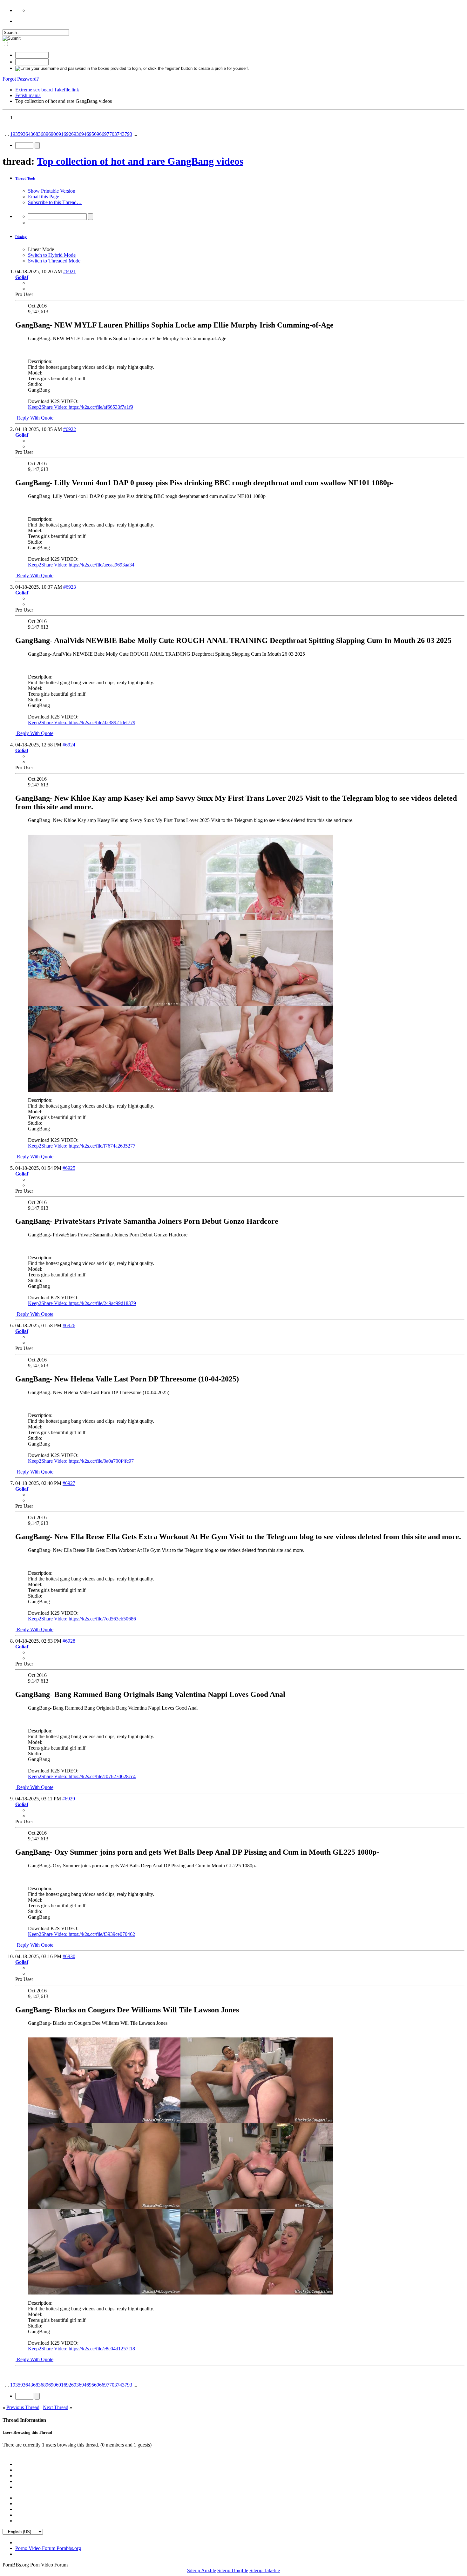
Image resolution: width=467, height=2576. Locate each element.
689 (44, 134)
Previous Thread (23, 2407)
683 (37, 134)
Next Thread (56, 2407)
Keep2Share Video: (48, 407)
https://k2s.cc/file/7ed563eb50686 (102, 1619)
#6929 (69, 1799)
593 (22, 134)
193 (14, 134)
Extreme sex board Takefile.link (47, 90)
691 (60, 134)
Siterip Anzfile (202, 2570)
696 (98, 134)
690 (52, 134)
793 (128, 134)
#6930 (69, 1956)
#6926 (69, 1325)
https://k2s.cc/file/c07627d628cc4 (102, 1776)
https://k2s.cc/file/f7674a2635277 (102, 1146)
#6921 (70, 272)
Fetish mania (28, 95)
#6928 (69, 1641)
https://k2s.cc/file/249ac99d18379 (102, 1303)
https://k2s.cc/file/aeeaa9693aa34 (102, 565)
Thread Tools (25, 178)
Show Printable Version (52, 191)
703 (113, 134)
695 (90, 134)
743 (121, 134)
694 (83, 134)
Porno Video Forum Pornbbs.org (48, 2548)
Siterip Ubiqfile (233, 2570)
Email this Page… (46, 197)
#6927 (69, 1483)
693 (75, 134)
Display (21, 237)
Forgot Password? (21, 79)
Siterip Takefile (265, 2570)
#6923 (70, 587)
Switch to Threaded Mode (54, 261)
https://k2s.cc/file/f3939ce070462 (102, 1934)
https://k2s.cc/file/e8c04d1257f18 (102, 2349)
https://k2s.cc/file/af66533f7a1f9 (101, 407)
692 (67, 134)
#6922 (70, 429)
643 (29, 134)
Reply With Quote (34, 418)
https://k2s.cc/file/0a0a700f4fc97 (101, 1461)
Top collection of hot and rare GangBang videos (140, 161)
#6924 (69, 745)
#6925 (69, 1168)
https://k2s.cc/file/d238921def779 (102, 722)
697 (105, 134)
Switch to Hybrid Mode (52, 255)
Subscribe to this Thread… (55, 202)
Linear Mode (41, 249)
